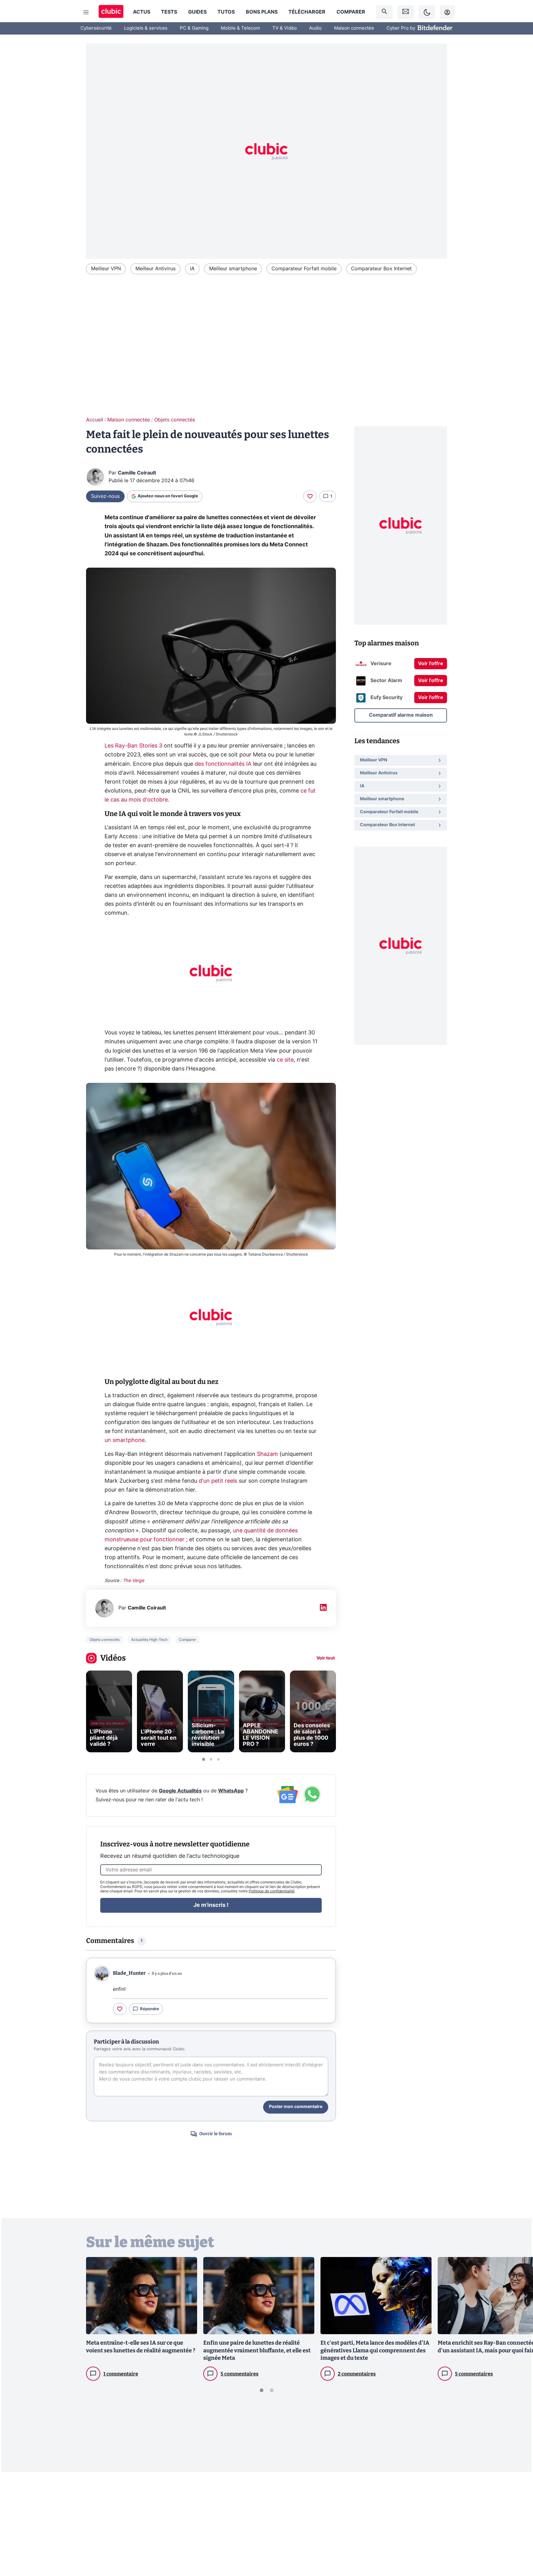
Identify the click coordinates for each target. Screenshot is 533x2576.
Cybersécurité (96, 28)
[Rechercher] (384, 12)
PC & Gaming (194, 28)
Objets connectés (175, 420)
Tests (169, 12)
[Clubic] (111, 12)
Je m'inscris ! (211, 1905)
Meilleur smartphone (233, 269)
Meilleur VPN (106, 269)
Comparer (351, 12)
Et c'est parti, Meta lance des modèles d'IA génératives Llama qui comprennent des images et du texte (375, 2350)
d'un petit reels (218, 1481)
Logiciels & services (146, 28)
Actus (142, 12)
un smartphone (125, 1440)
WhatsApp (231, 1791)
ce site (285, 1060)
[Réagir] (310, 496)
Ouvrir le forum (215, 2134)
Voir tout (326, 1658)
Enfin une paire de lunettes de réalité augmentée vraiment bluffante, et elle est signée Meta (257, 2350)
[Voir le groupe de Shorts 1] (204, 1759)
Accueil (95, 420)
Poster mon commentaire (296, 2107)
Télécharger (307, 12)
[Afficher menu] (86, 12)
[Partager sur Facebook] (518, 2523)
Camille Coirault (137, 473)
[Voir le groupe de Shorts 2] (211, 1759)
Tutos (226, 12)
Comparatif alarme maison (401, 715)
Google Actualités (180, 1791)
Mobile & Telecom (240, 28)
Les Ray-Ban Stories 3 (133, 746)
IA (192, 269)
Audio (315, 28)
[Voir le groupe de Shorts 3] (218, 1759)
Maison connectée (354, 28)
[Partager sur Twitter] (518, 2544)
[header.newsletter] (406, 12)
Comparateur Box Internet (381, 269)
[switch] (427, 12)
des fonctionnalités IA (223, 764)
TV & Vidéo (285, 28)
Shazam (267, 1454)
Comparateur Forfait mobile (304, 269)
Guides (197, 12)
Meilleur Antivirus (155, 269)
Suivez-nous (105, 496)
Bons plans (262, 12)
